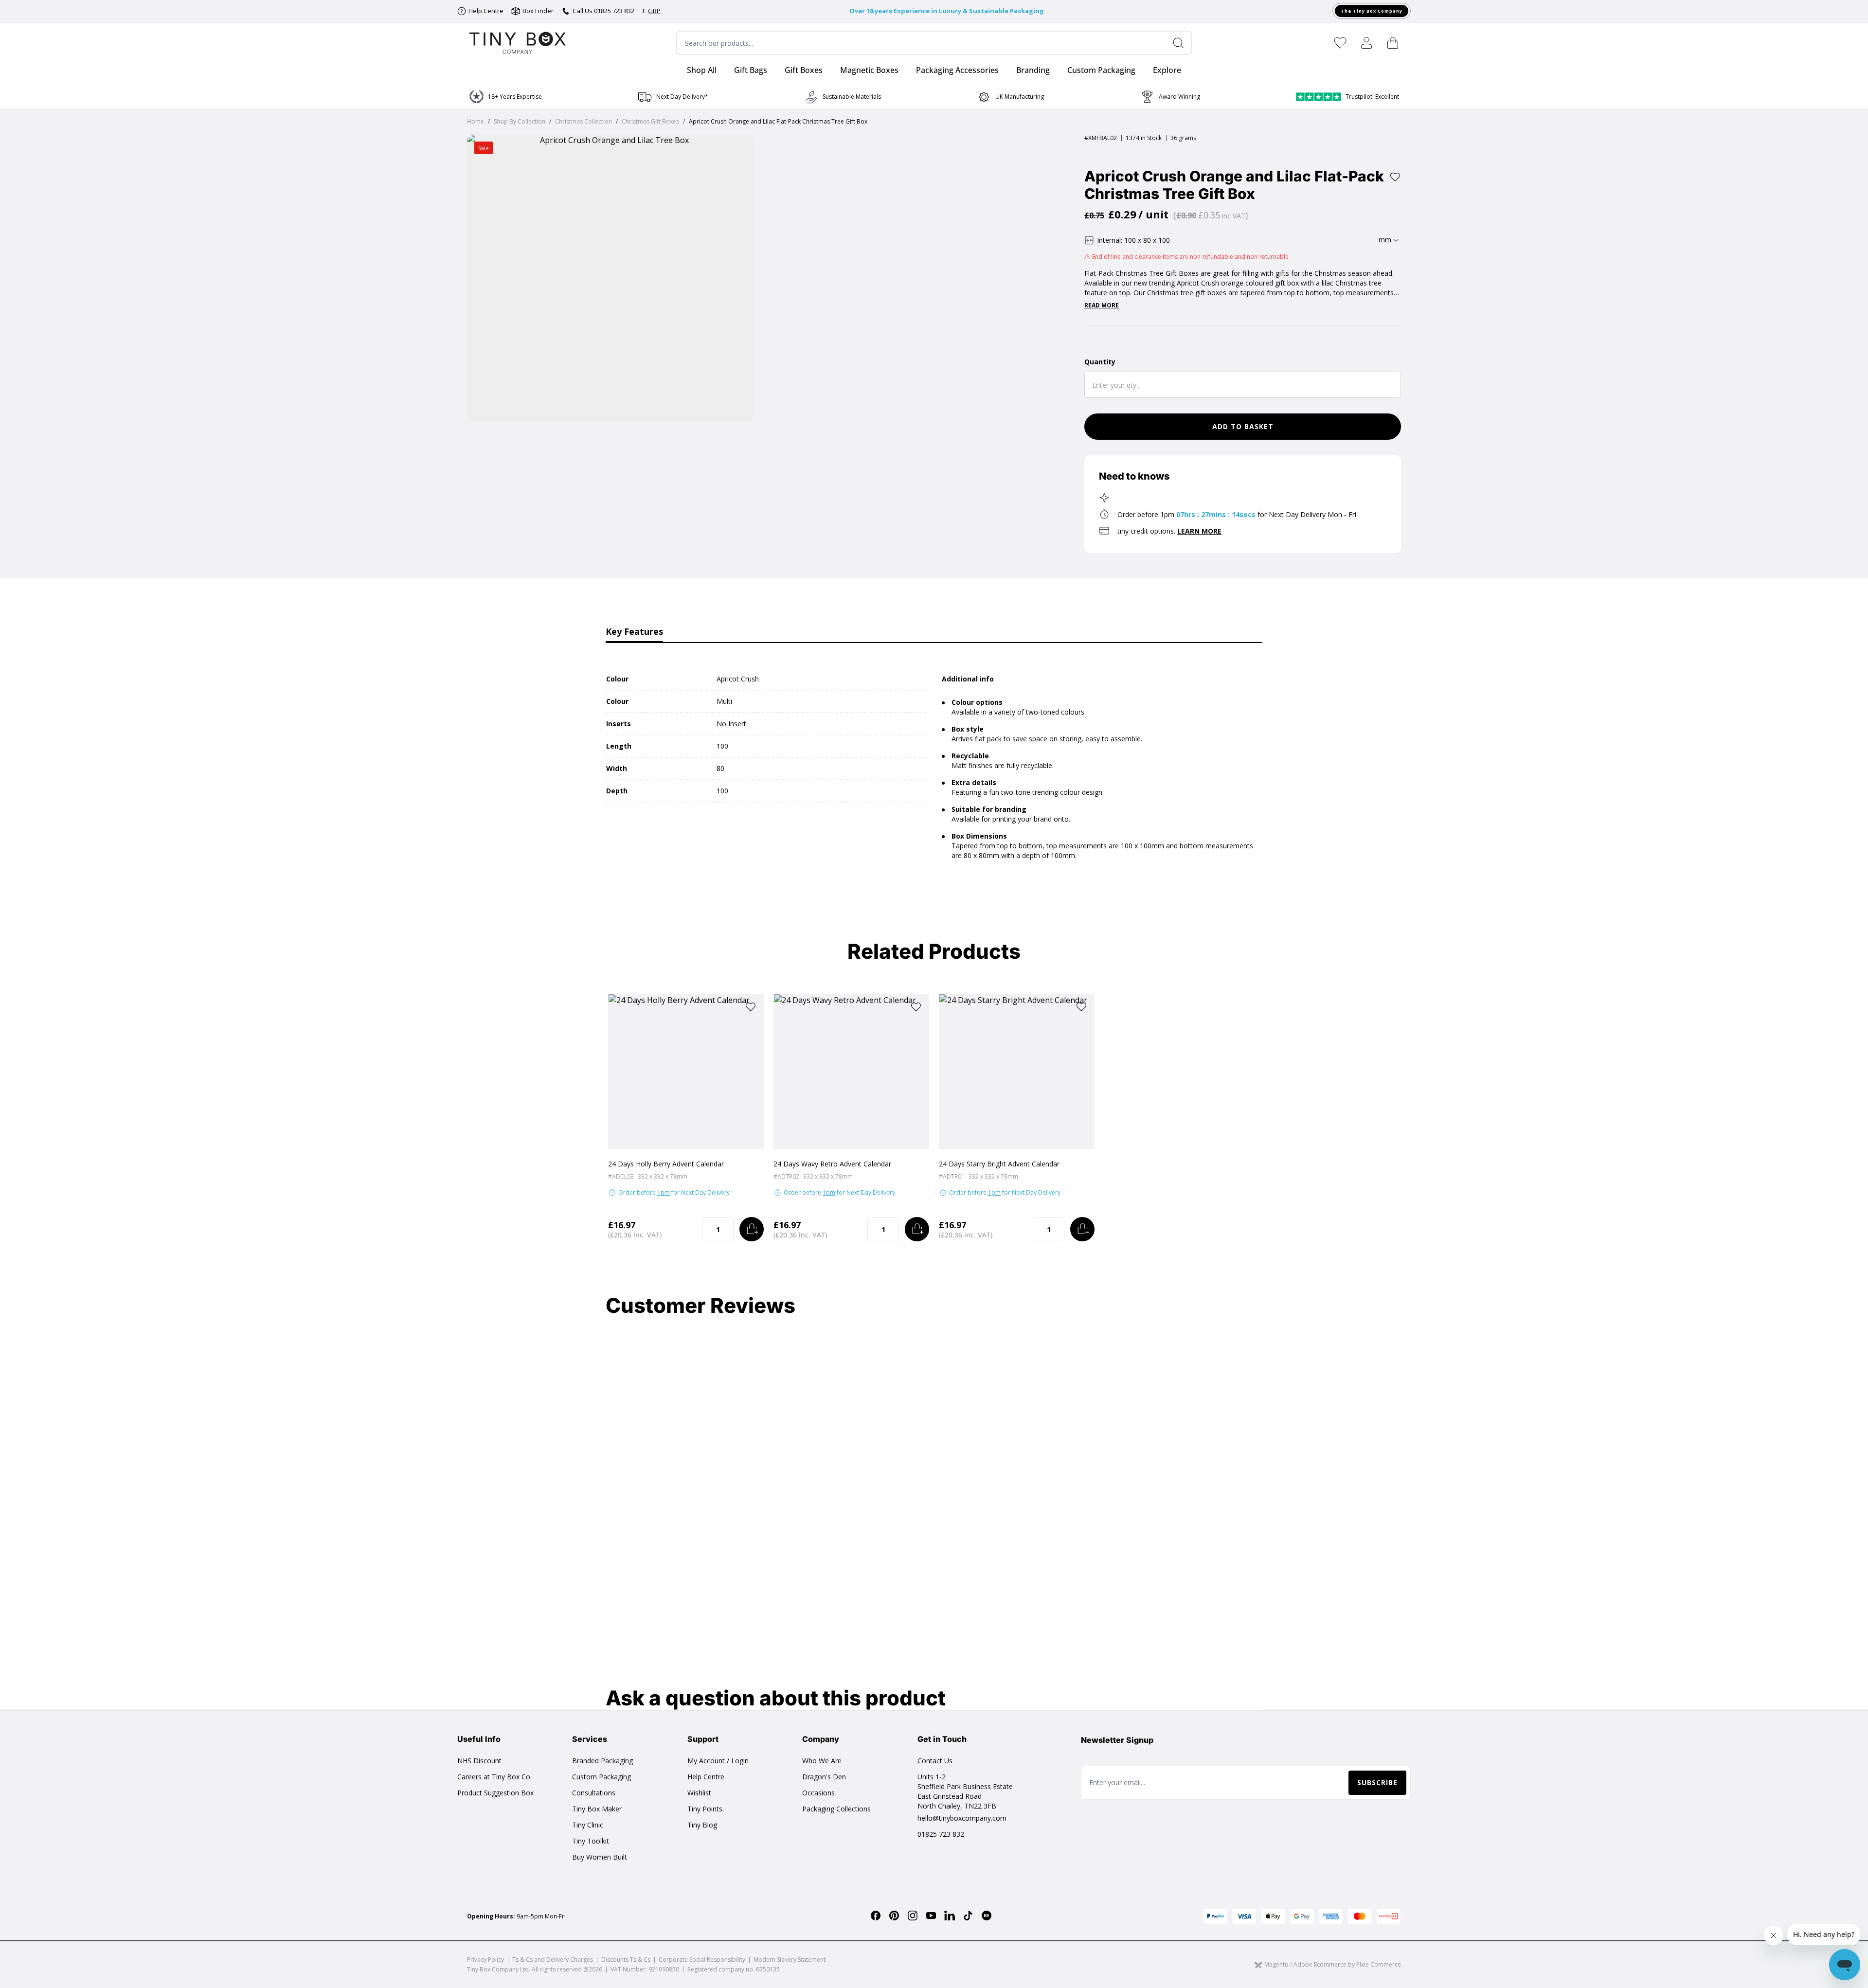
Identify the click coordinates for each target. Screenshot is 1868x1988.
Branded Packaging (602, 1761)
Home (476, 121)
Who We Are (822, 1761)
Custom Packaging (602, 1777)
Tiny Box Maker (597, 1809)
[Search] (1182, 43)
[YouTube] (931, 1916)
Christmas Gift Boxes (650, 121)
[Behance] (987, 1916)
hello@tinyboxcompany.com (962, 1818)
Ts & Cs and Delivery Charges (553, 1960)
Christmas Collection (584, 121)
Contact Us (935, 1761)
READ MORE (1102, 305)
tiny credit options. (1169, 531)
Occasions (818, 1793)
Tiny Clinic (588, 1825)
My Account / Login (718, 1761)
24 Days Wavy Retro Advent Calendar (832, 1164)
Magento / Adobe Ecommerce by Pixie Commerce (1333, 1965)
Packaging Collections (836, 1809)
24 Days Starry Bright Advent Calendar (999, 1164)
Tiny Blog (702, 1825)
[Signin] (1366, 43)
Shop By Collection (520, 121)
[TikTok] (968, 1916)
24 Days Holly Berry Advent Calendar (666, 1164)
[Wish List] (1340, 43)
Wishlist (699, 1793)
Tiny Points (705, 1809)
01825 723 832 (941, 1834)
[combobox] (934, 43)
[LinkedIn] (950, 1916)
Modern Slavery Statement (790, 1960)
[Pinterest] (894, 1916)
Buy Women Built (600, 1857)
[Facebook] (876, 1916)
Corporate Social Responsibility (702, 1960)
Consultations (594, 1793)
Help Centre (706, 1777)
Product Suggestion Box (495, 1793)
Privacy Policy (485, 1960)
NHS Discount (479, 1761)
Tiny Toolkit (591, 1841)
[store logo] (518, 43)
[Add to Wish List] (1395, 177)
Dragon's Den (824, 1777)
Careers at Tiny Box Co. (494, 1777)
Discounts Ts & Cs (626, 1960)
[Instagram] (913, 1916)
